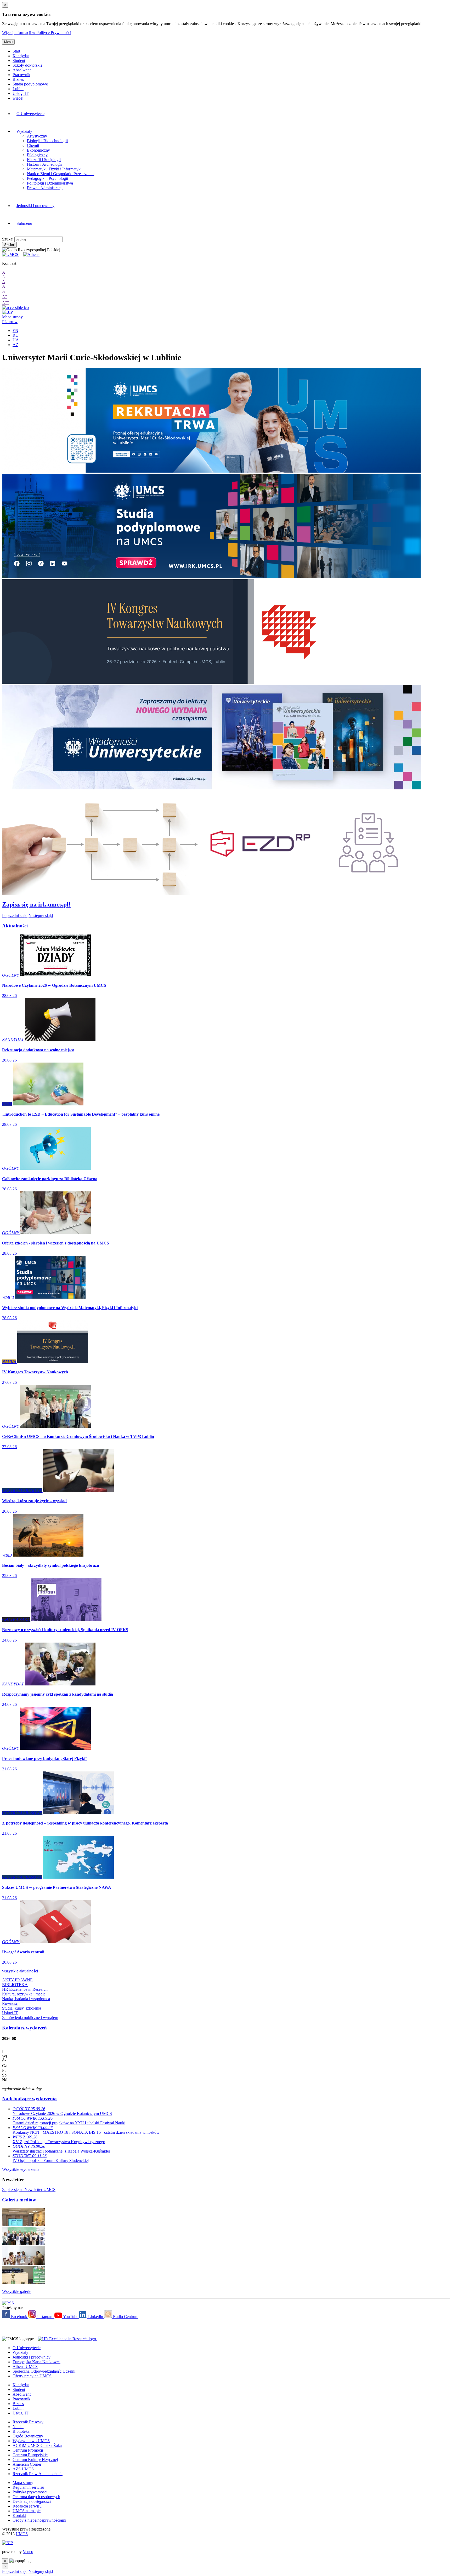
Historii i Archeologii (44, 164)
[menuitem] (125, 114)
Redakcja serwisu (27, 2506)
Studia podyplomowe (30, 84)
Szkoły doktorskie (27, 65)
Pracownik (21, 75)
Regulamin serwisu (28, 2487)
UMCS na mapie (27, 2511)
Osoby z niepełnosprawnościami (39, 2520)
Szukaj (8, 239)
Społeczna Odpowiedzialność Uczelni (44, 2371)
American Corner (27, 2464)
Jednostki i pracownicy (35, 206)
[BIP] (7, 312)
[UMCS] (11, 254)
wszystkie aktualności (20, 1971)
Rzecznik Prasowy (28, 2422)
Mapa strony (12, 317)
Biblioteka (21, 2431)
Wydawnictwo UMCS (31, 2441)
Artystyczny (37, 136)
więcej (18, 98)
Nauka (18, 2427)
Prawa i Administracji (45, 188)
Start (16, 51)
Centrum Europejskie (30, 2455)
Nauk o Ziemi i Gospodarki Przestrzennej (61, 174)
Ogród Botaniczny (28, 2436)
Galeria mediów (19, 2200)
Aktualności (15, 926)
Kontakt (19, 2515)
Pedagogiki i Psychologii (47, 178)
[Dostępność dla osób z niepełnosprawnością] (15, 308)
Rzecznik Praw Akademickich (38, 2474)
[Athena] (31, 254)
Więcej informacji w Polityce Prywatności (37, 33)
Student (19, 61)
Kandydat (21, 56)
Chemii (33, 145)
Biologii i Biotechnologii (47, 141)
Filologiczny (37, 155)
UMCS (22, 2534)
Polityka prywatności (30, 2492)
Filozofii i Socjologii (44, 160)
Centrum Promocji (28, 2450)
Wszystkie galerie (17, 2291)
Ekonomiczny (38, 150)
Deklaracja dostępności (32, 2501)
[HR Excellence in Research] (66, 2339)
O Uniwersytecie (30, 114)
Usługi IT (21, 93)
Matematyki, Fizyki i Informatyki (54, 169)
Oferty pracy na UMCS (32, 2376)
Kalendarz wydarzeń (24, 2028)
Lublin (18, 89)
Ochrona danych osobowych (36, 2497)
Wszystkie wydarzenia (21, 2169)
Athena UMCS (25, 2366)
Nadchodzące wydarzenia (29, 2099)
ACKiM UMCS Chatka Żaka (37, 2445)
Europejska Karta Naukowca (36, 2362)
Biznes (18, 79)
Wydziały (25, 131)
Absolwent (22, 70)
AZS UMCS (23, 2469)
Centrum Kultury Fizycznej (35, 2460)
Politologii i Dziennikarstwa (50, 183)
